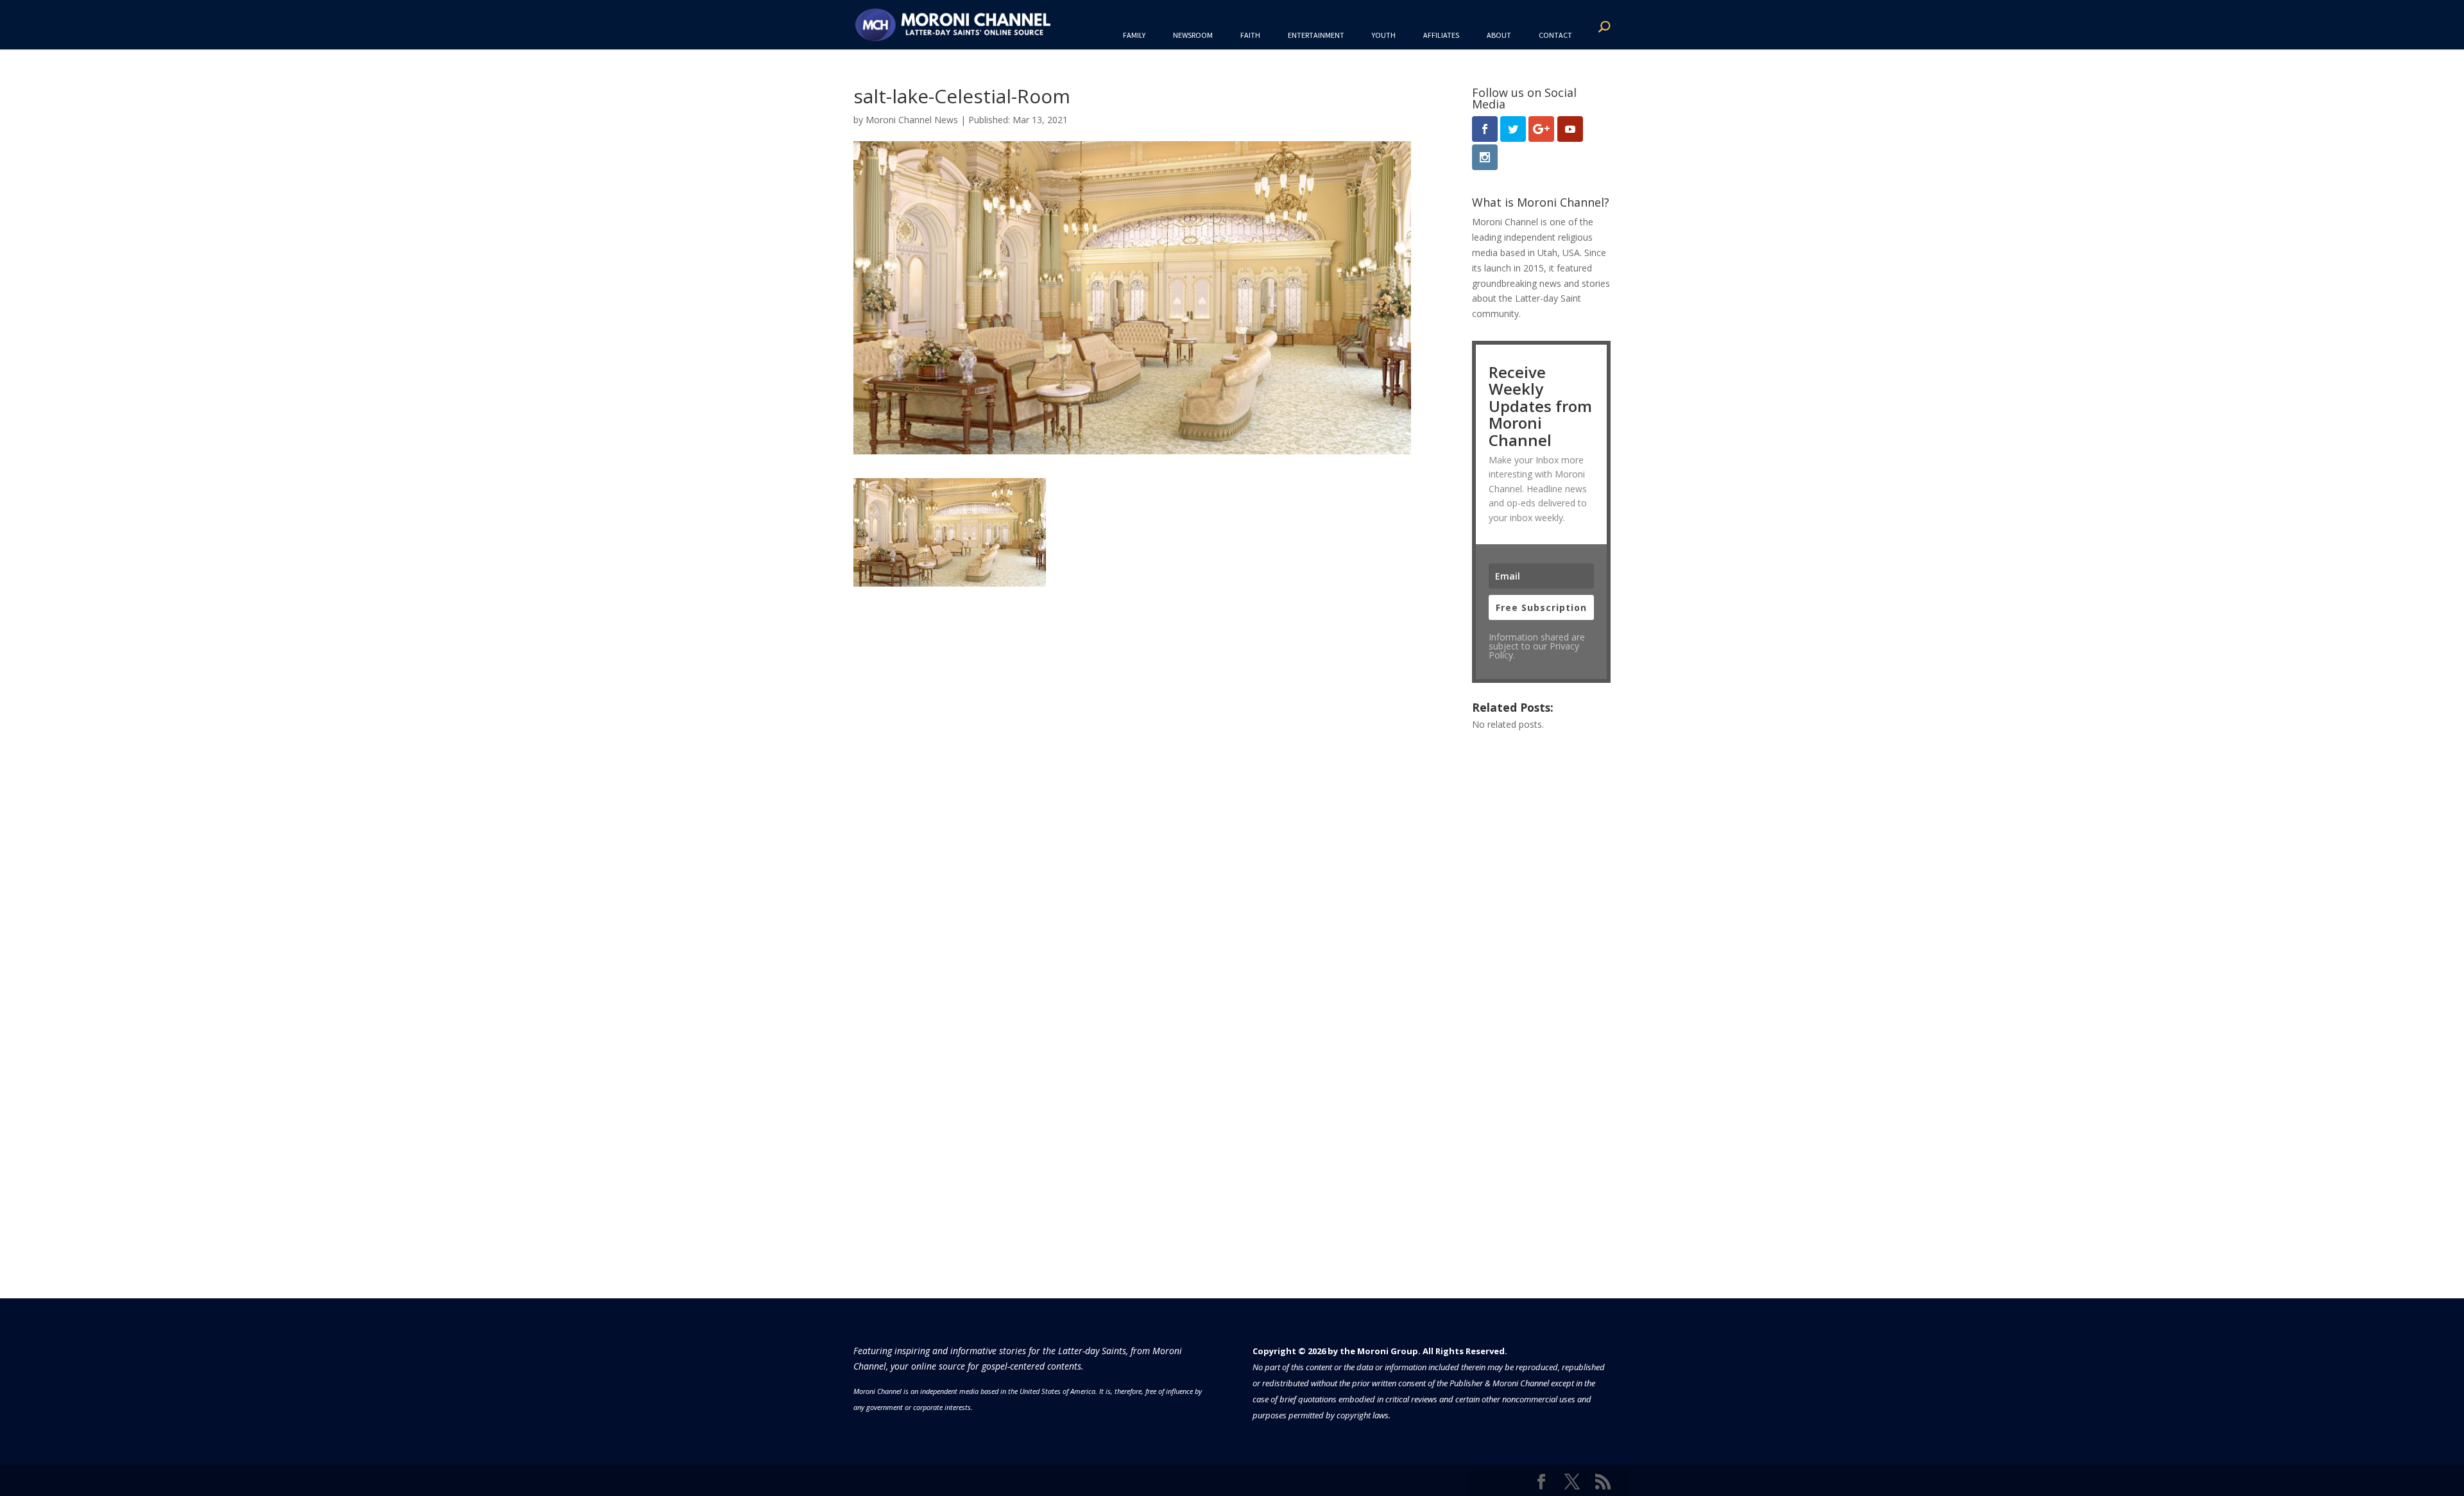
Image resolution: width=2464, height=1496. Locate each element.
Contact (1555, 35)
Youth (1384, 35)
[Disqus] (1132, 747)
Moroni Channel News (912, 120)
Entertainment (1316, 35)
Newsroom (1193, 35)
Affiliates (1441, 35)
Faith (1250, 35)
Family (1134, 35)
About (1499, 35)
